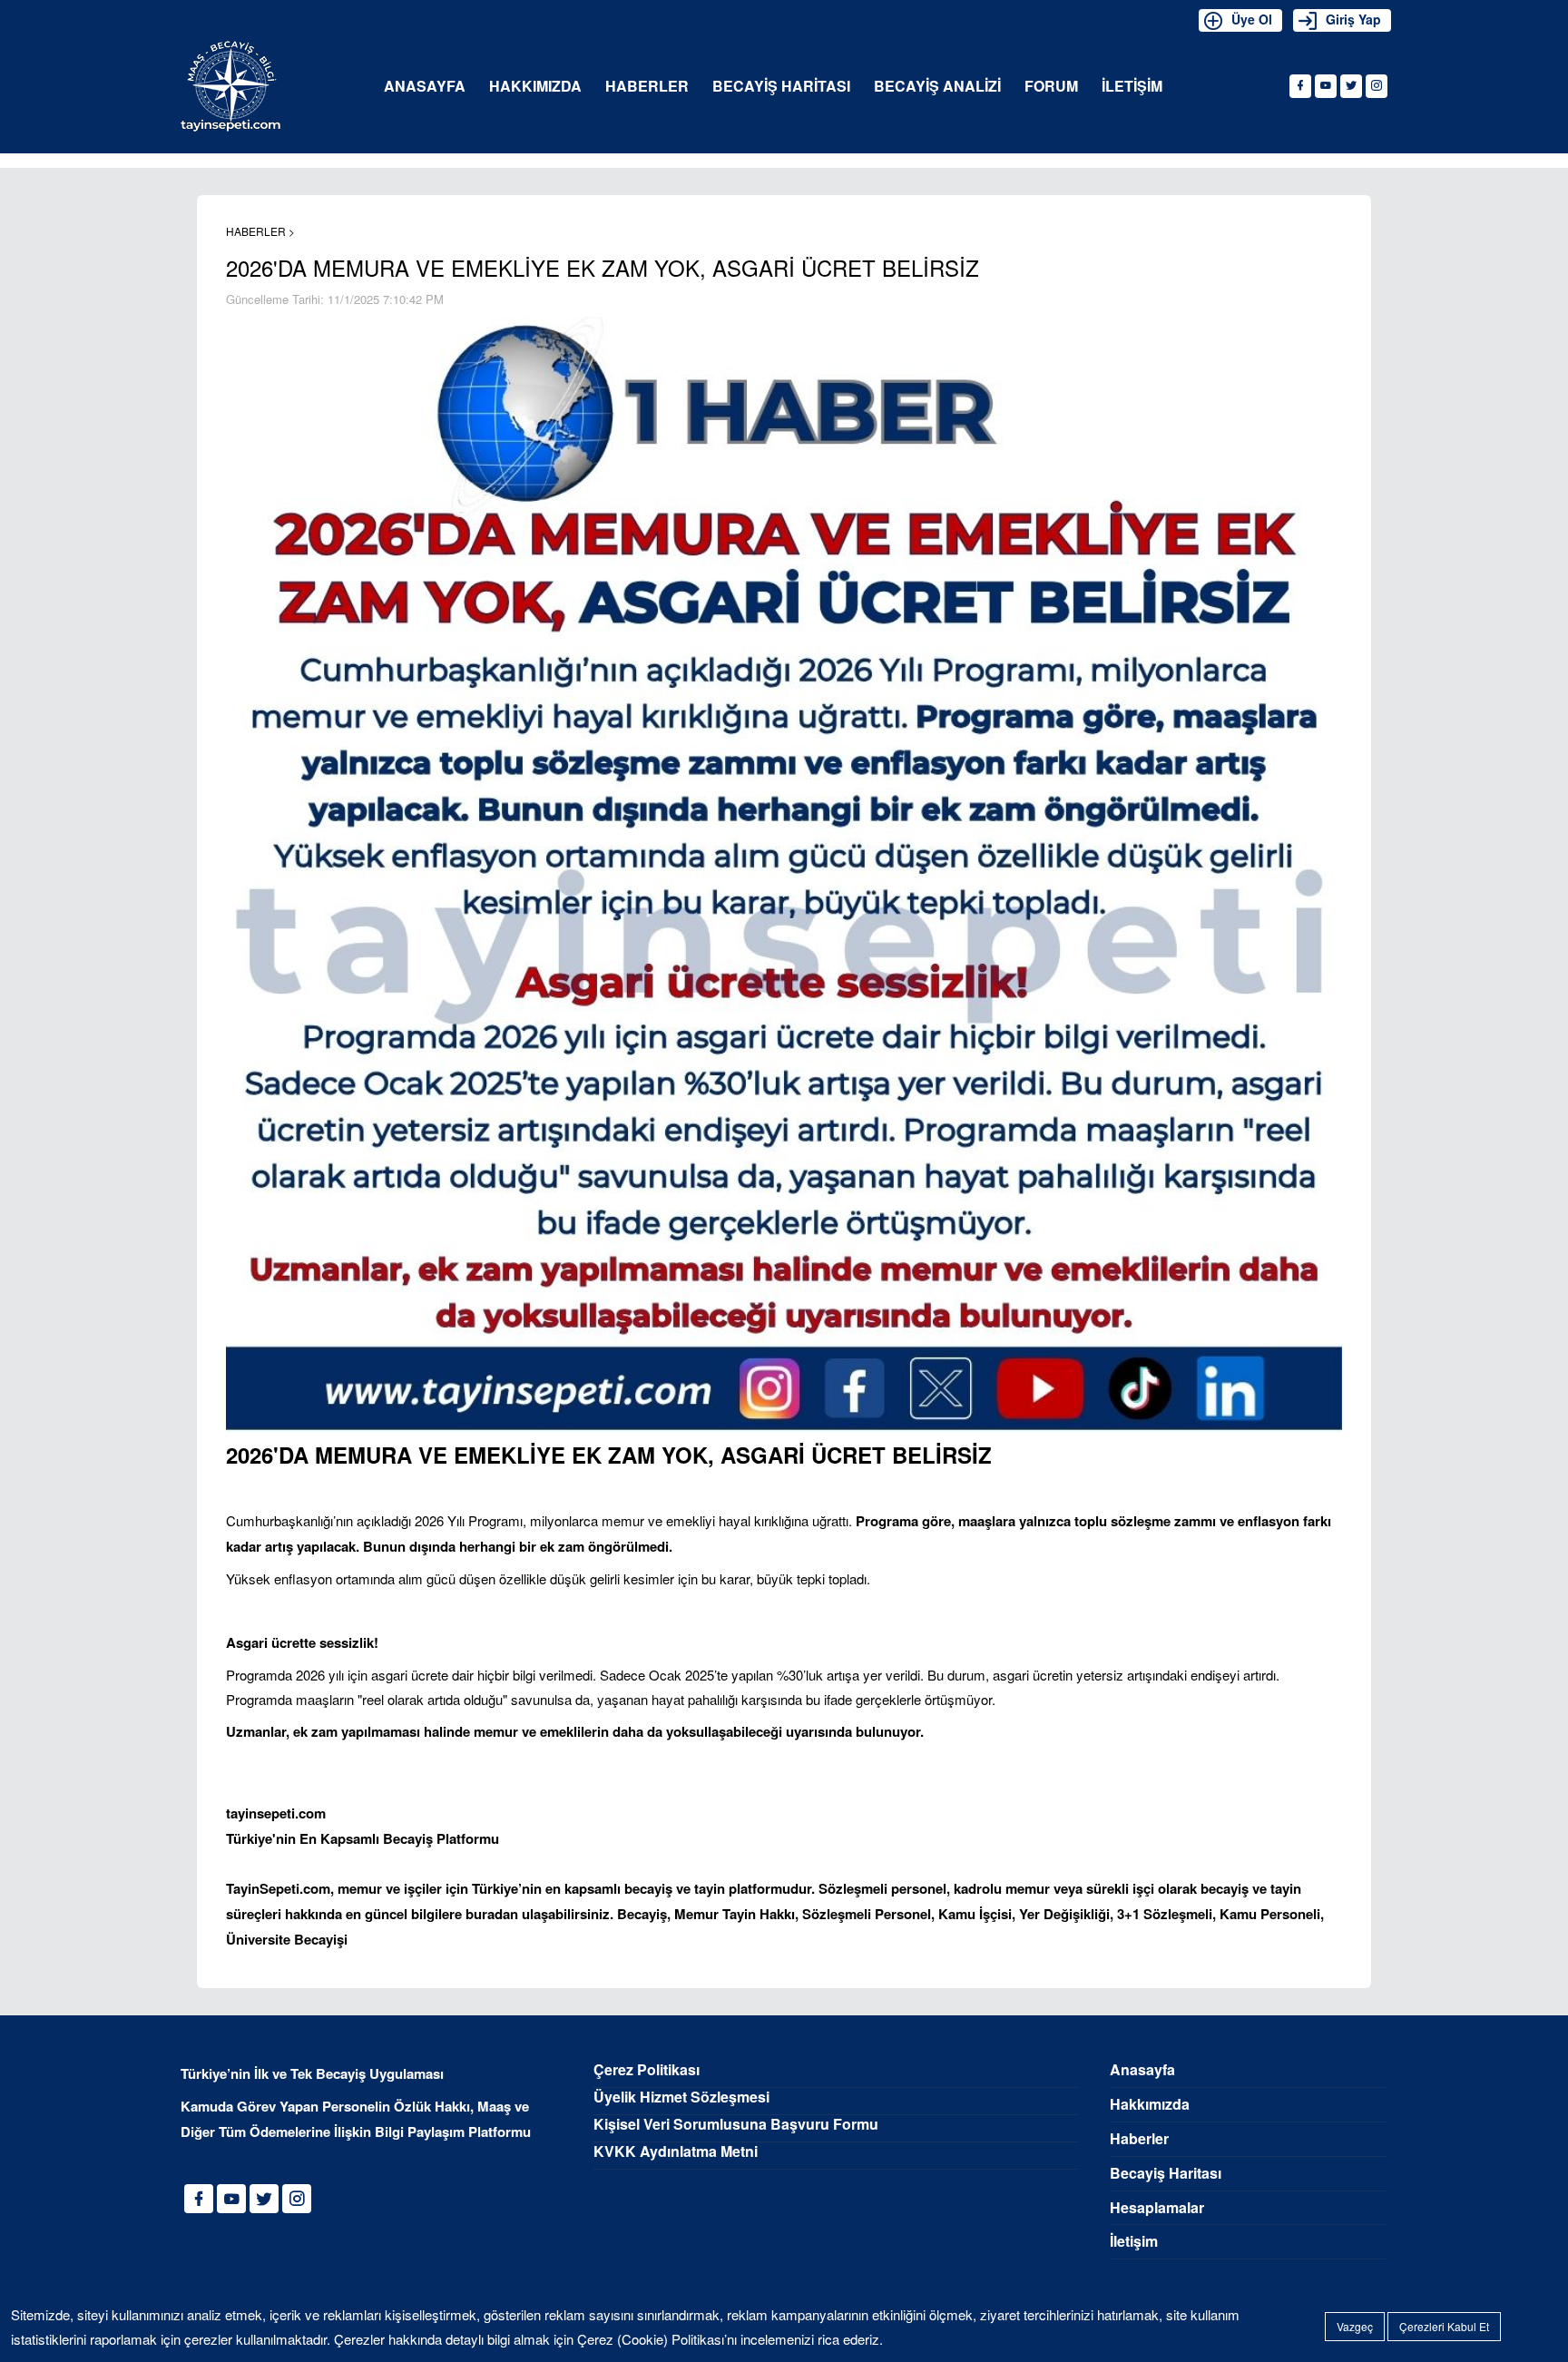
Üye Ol (1252, 19)
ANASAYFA (425, 87)
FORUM (1051, 87)
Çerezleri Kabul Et (1444, 2326)
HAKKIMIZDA (535, 87)
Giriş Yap (1353, 19)
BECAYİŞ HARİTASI (781, 87)
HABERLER (647, 87)
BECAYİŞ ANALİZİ (937, 87)
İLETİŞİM (1132, 87)
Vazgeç (1355, 2326)
